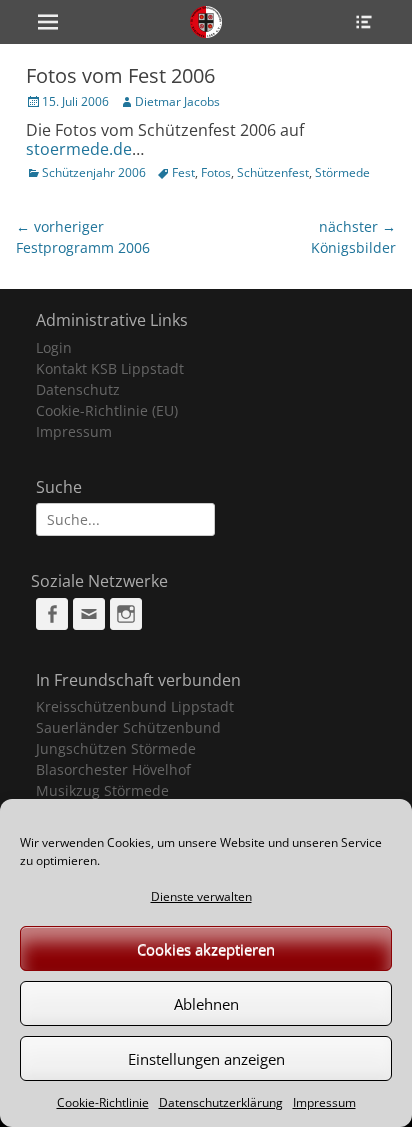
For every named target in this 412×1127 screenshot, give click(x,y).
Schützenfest (273, 172)
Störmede (342, 172)
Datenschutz (78, 389)
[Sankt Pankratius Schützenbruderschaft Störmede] (206, 22)
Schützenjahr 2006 (94, 172)
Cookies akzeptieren (206, 949)
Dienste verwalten (201, 896)
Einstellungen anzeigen (206, 1059)
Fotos (216, 172)
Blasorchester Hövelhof (113, 769)
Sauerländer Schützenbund (128, 727)
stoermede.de (79, 149)
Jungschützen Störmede (116, 748)
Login (54, 347)
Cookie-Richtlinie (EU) (107, 410)
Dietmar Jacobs (177, 101)
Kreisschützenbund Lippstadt (135, 706)
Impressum (324, 1102)
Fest (183, 172)
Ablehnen (206, 1004)
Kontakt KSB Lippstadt (110, 368)
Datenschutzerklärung (221, 1102)
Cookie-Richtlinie (103, 1102)
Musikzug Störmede (102, 790)
